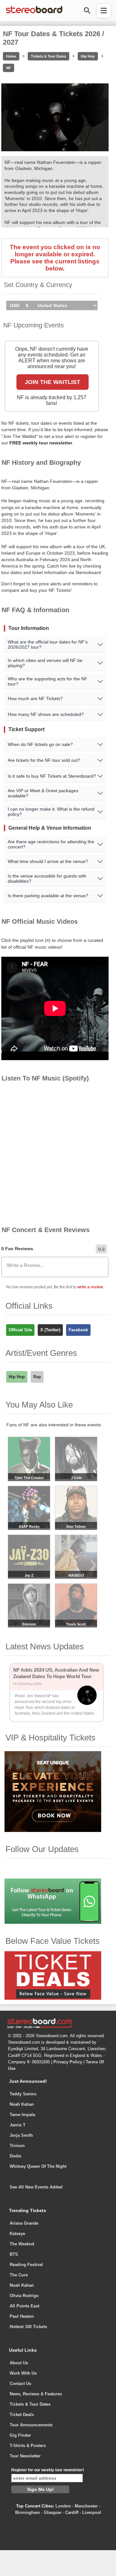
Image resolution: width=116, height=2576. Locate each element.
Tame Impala (22, 2115)
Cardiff (72, 2512)
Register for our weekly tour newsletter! (48, 2470)
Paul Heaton (22, 2316)
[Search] (87, 11)
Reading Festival (26, 2265)
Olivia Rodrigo (24, 2296)
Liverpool (92, 2512)
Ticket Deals (22, 2415)
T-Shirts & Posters (28, 2446)
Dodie (15, 2156)
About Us (19, 2363)
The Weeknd (22, 2244)
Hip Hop (88, 56)
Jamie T (18, 2125)
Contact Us (20, 2384)
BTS (14, 2254)
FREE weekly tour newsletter (41, 443)
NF (9, 68)
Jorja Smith (21, 2135)
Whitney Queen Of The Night (38, 2166)
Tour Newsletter (25, 2456)
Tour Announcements (31, 2425)
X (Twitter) (50, 1330)
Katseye (17, 2234)
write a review (90, 1287)
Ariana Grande (24, 2223)
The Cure (19, 2275)
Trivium (17, 2146)
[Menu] (104, 11)
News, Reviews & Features (36, 2394)
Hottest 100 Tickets (28, 2327)
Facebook (78, 1330)
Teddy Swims (23, 2094)
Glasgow (53, 2512)
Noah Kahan (22, 2104)
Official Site (20, 1330)
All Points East (24, 2306)
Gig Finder (20, 2435)
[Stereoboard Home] (34, 13)
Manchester (86, 2506)
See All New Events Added (36, 2187)
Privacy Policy (68, 2062)
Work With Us (23, 2373)
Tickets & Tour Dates (48, 56)
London (63, 2506)
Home (11, 56)
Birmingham (28, 2512)
